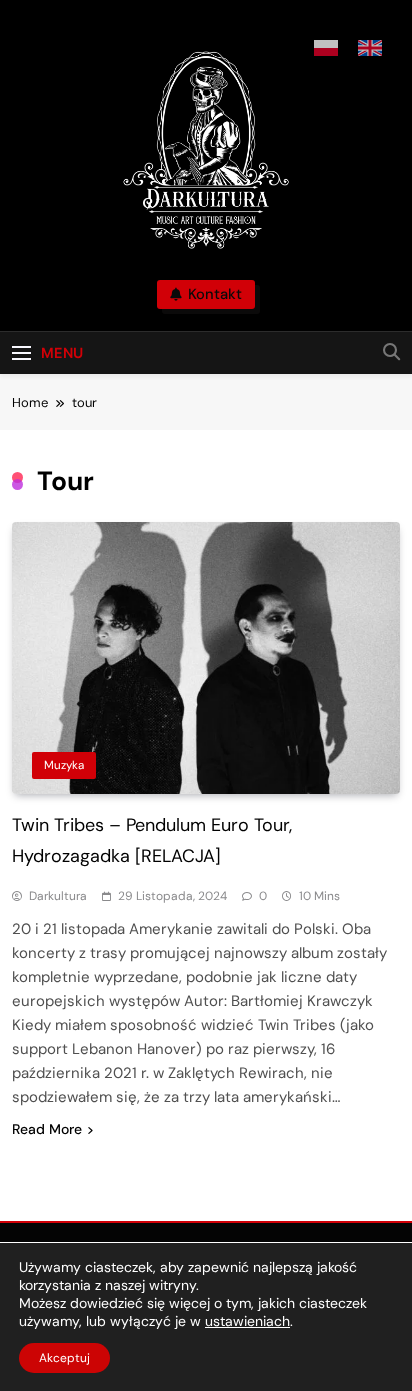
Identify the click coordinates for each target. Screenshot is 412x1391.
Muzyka (64, 765)
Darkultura (58, 896)
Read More (47, 1129)
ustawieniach (247, 1321)
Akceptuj (64, 1358)
